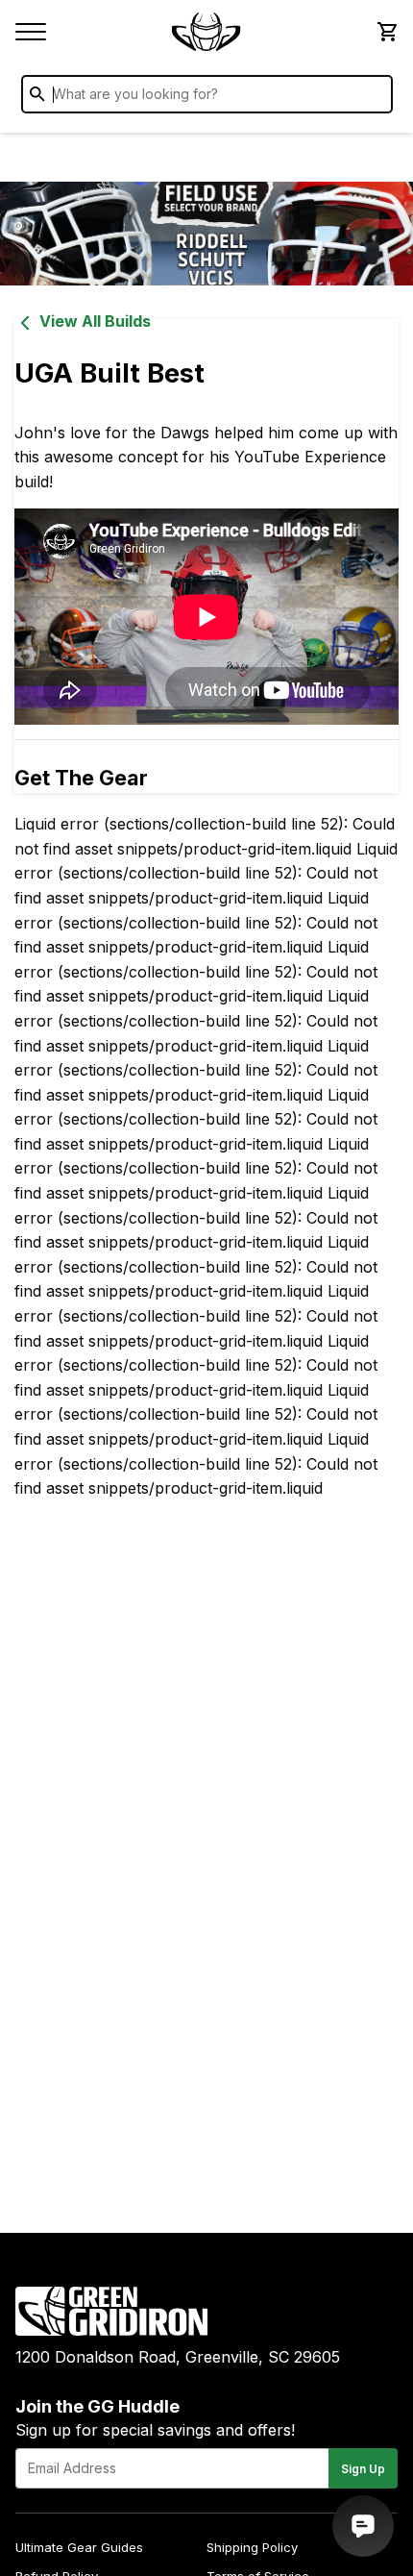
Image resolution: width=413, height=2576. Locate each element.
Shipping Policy (252, 2547)
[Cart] (386, 32)
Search (374, 98)
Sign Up (363, 2469)
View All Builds (95, 321)
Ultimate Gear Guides (79, 2547)
